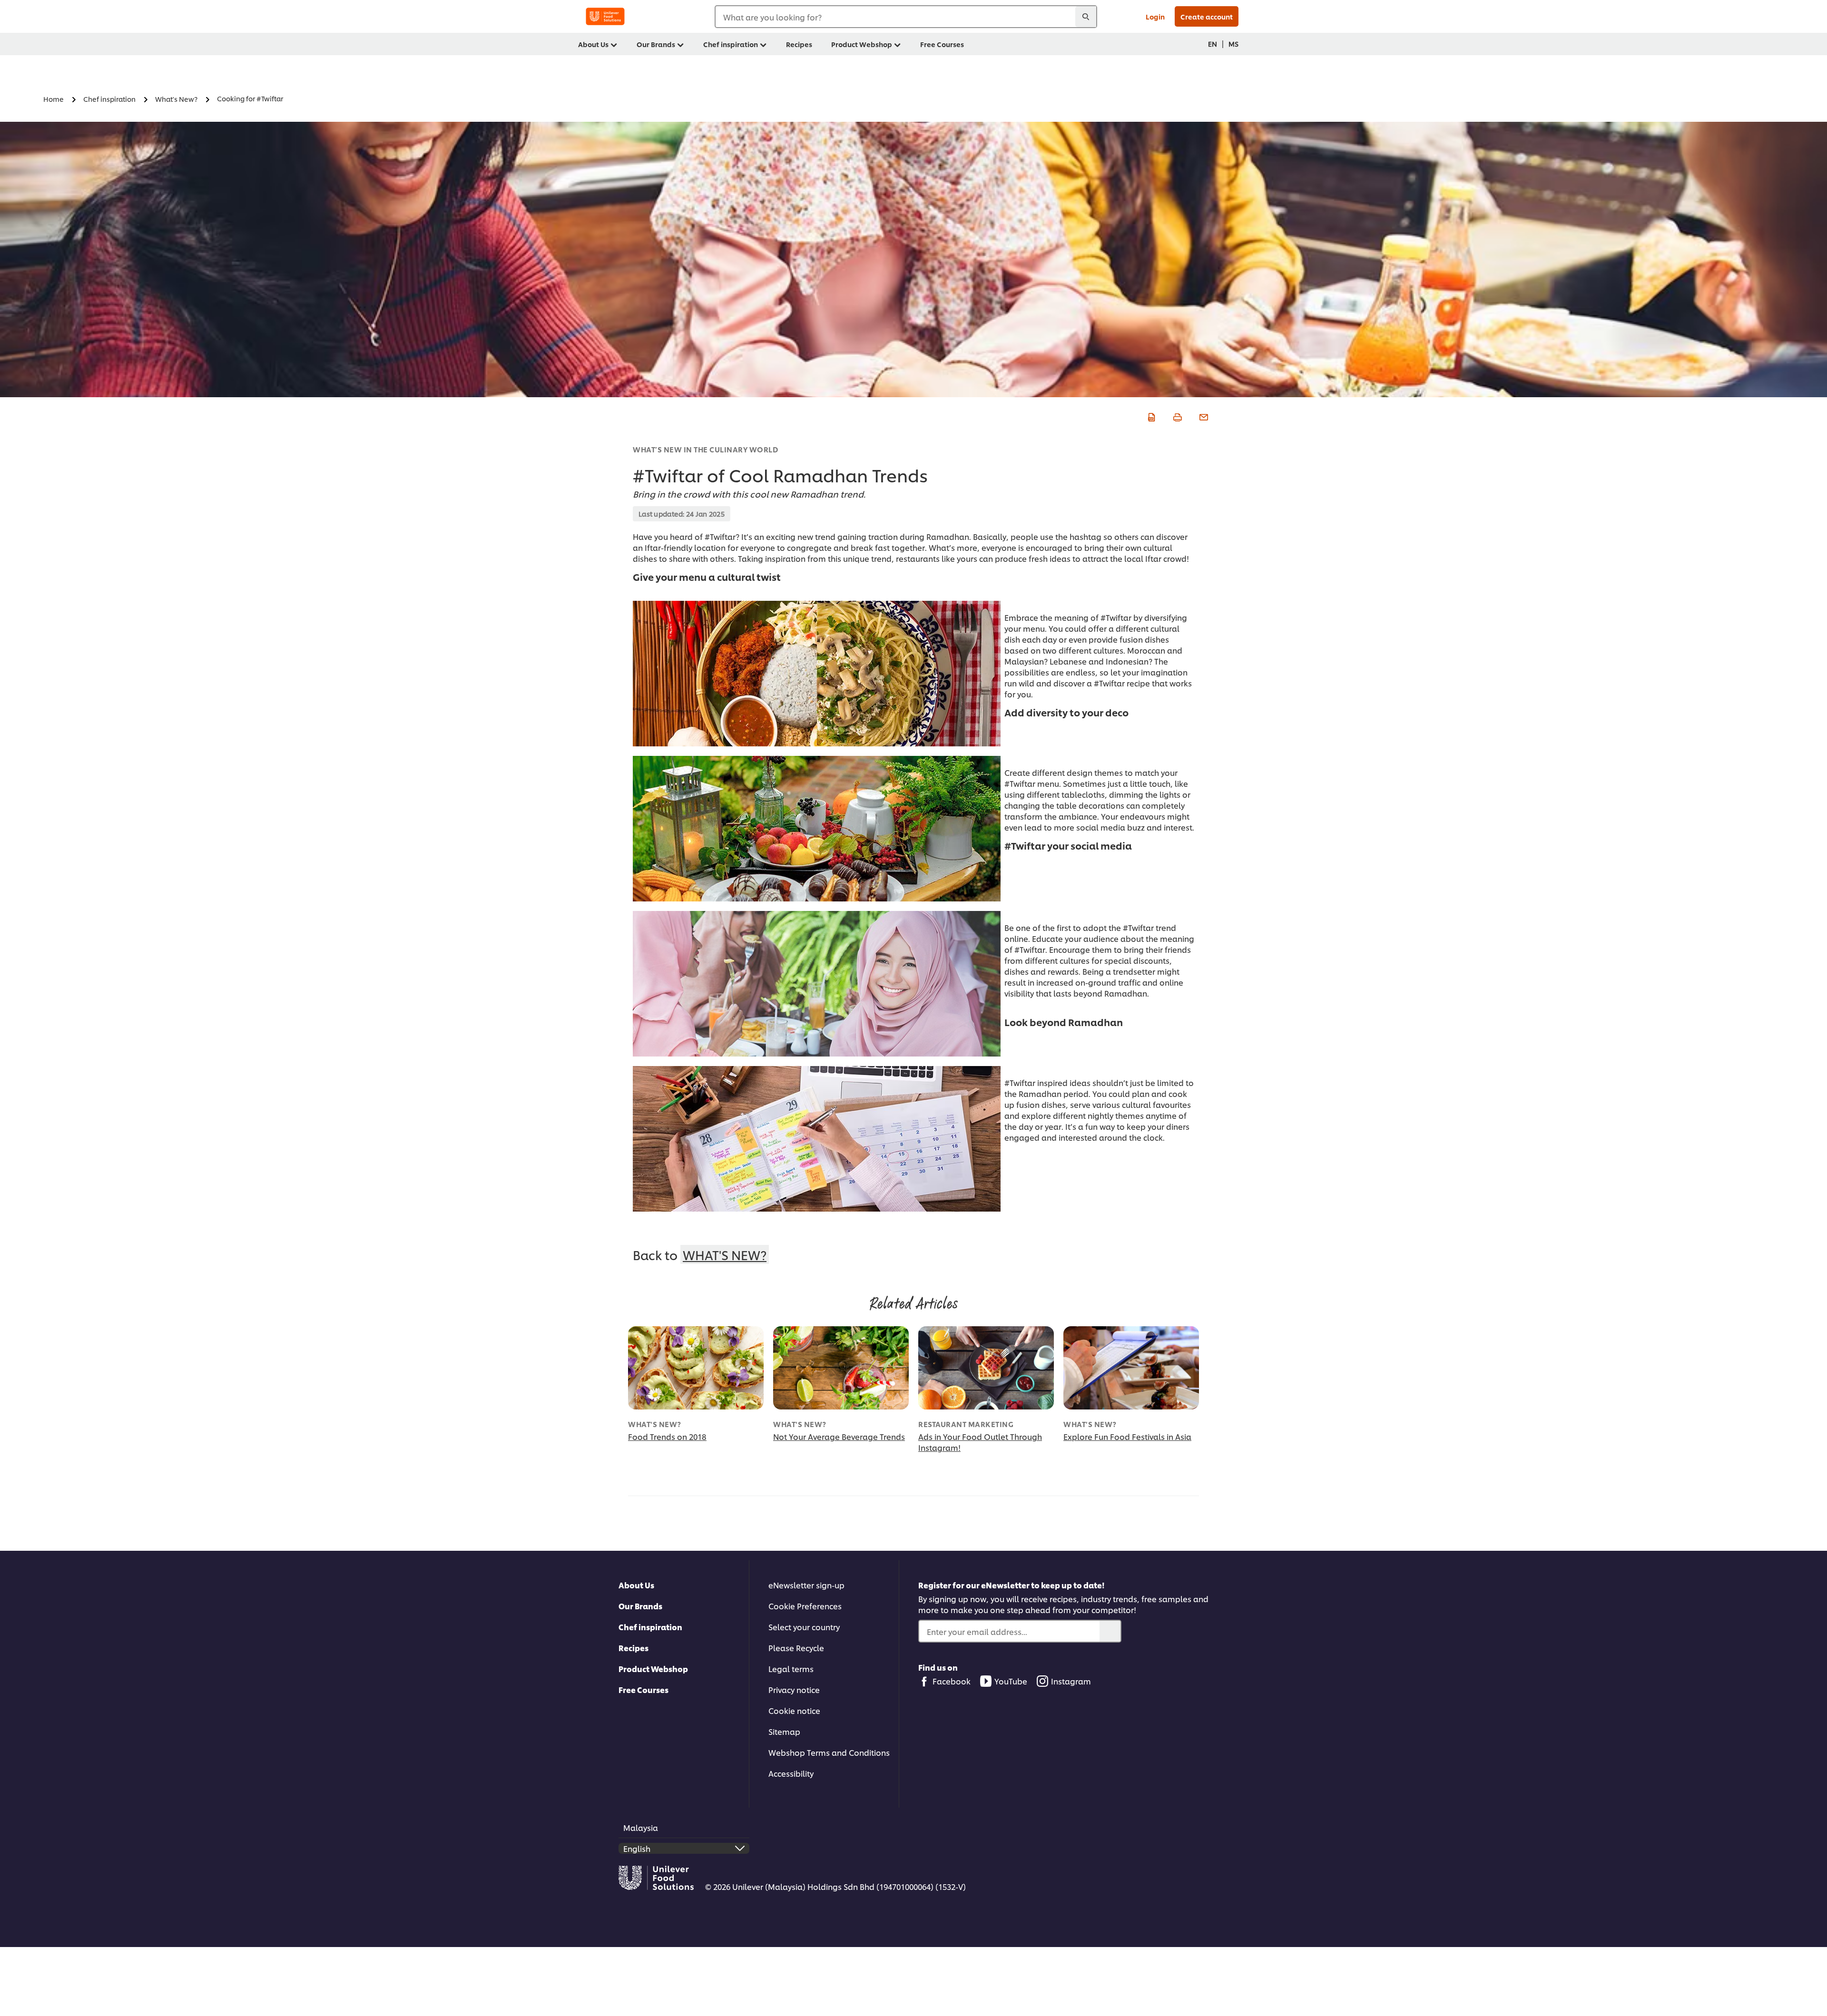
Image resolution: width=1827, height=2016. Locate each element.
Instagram (1071, 1681)
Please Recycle (796, 1648)
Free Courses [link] (942, 44)
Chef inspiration (650, 1627)
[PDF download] (1150, 416)
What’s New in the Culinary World (705, 449)
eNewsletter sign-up (806, 1585)
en (1213, 44)
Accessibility (791, 1773)
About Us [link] (593, 44)
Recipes (634, 1648)
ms (1233, 44)
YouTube (1011, 1681)
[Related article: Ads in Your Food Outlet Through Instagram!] (986, 1368)
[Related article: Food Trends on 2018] (696, 1368)
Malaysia (641, 1827)
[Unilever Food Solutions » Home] (605, 16)
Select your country (804, 1627)
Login (1155, 16)
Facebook (952, 1681)
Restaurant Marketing (966, 1424)
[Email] (1203, 416)
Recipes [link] (799, 44)
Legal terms (791, 1669)
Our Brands (640, 1606)
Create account (1207, 16)
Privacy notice (794, 1689)
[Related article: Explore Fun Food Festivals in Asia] (1131, 1368)
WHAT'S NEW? (725, 1254)
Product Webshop (653, 1669)
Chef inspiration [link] (731, 44)
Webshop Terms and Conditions (829, 1752)
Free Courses (643, 1689)
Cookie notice (794, 1710)
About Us (636, 1585)
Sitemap (784, 1731)
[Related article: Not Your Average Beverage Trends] (841, 1368)
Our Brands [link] (656, 44)
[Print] (1176, 416)
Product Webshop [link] (862, 44)
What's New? (655, 1424)
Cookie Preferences (805, 1606)
